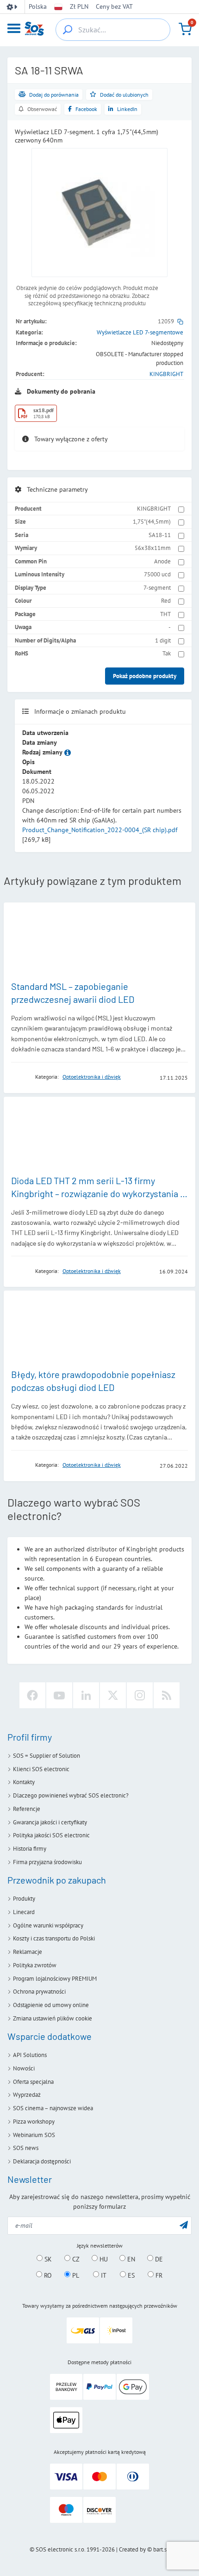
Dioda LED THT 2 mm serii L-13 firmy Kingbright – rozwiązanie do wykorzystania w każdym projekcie (99, 1193)
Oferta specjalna (33, 2082)
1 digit (163, 640)
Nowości (24, 2068)
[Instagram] (140, 1695)
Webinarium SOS (34, 2135)
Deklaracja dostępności (42, 2161)
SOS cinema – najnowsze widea (53, 2108)
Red (166, 601)
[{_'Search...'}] (68, 30)
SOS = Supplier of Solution (47, 1756)
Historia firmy (30, 1849)
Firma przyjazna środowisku (47, 1862)
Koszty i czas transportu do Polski (54, 1938)
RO (47, 2275)
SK (47, 2259)
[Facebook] (32, 1695)
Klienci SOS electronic (41, 1769)
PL (75, 2275)
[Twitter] (113, 1695)
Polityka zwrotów (35, 1965)
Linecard (24, 1912)
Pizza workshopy (34, 2122)
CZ (75, 2259)
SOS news (26, 2148)
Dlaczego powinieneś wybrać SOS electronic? (71, 1795)
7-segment (157, 588)
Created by (132, 2549)
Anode (162, 561)
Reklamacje (28, 1952)
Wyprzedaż (27, 2095)
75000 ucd (157, 574)
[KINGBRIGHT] (20, 1077)
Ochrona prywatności (39, 1992)
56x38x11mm (153, 548)
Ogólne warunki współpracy (48, 1925)
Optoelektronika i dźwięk (92, 1077)
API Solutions (30, 2055)
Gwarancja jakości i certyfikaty (50, 1822)
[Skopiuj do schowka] (180, 321)
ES (130, 2275)
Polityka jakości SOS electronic (51, 1835)
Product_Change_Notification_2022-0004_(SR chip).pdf (100, 830)
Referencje (27, 1809)
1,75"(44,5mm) (152, 522)
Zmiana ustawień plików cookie (53, 2018)
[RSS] (167, 1695)
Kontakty (24, 1782)
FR (158, 2275)
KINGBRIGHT (166, 374)
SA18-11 (160, 535)
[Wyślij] (184, 2225)
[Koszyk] (185, 29)
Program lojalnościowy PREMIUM (55, 1979)
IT (103, 2275)
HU (103, 2259)
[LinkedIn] (86, 1695)
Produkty (24, 1899)
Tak (167, 653)
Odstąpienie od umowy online (51, 2005)
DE (158, 2259)
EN (130, 2259)
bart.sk (161, 2549)
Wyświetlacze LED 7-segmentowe (140, 332)
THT (165, 614)
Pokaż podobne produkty (145, 676)
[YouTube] (59, 1695)
